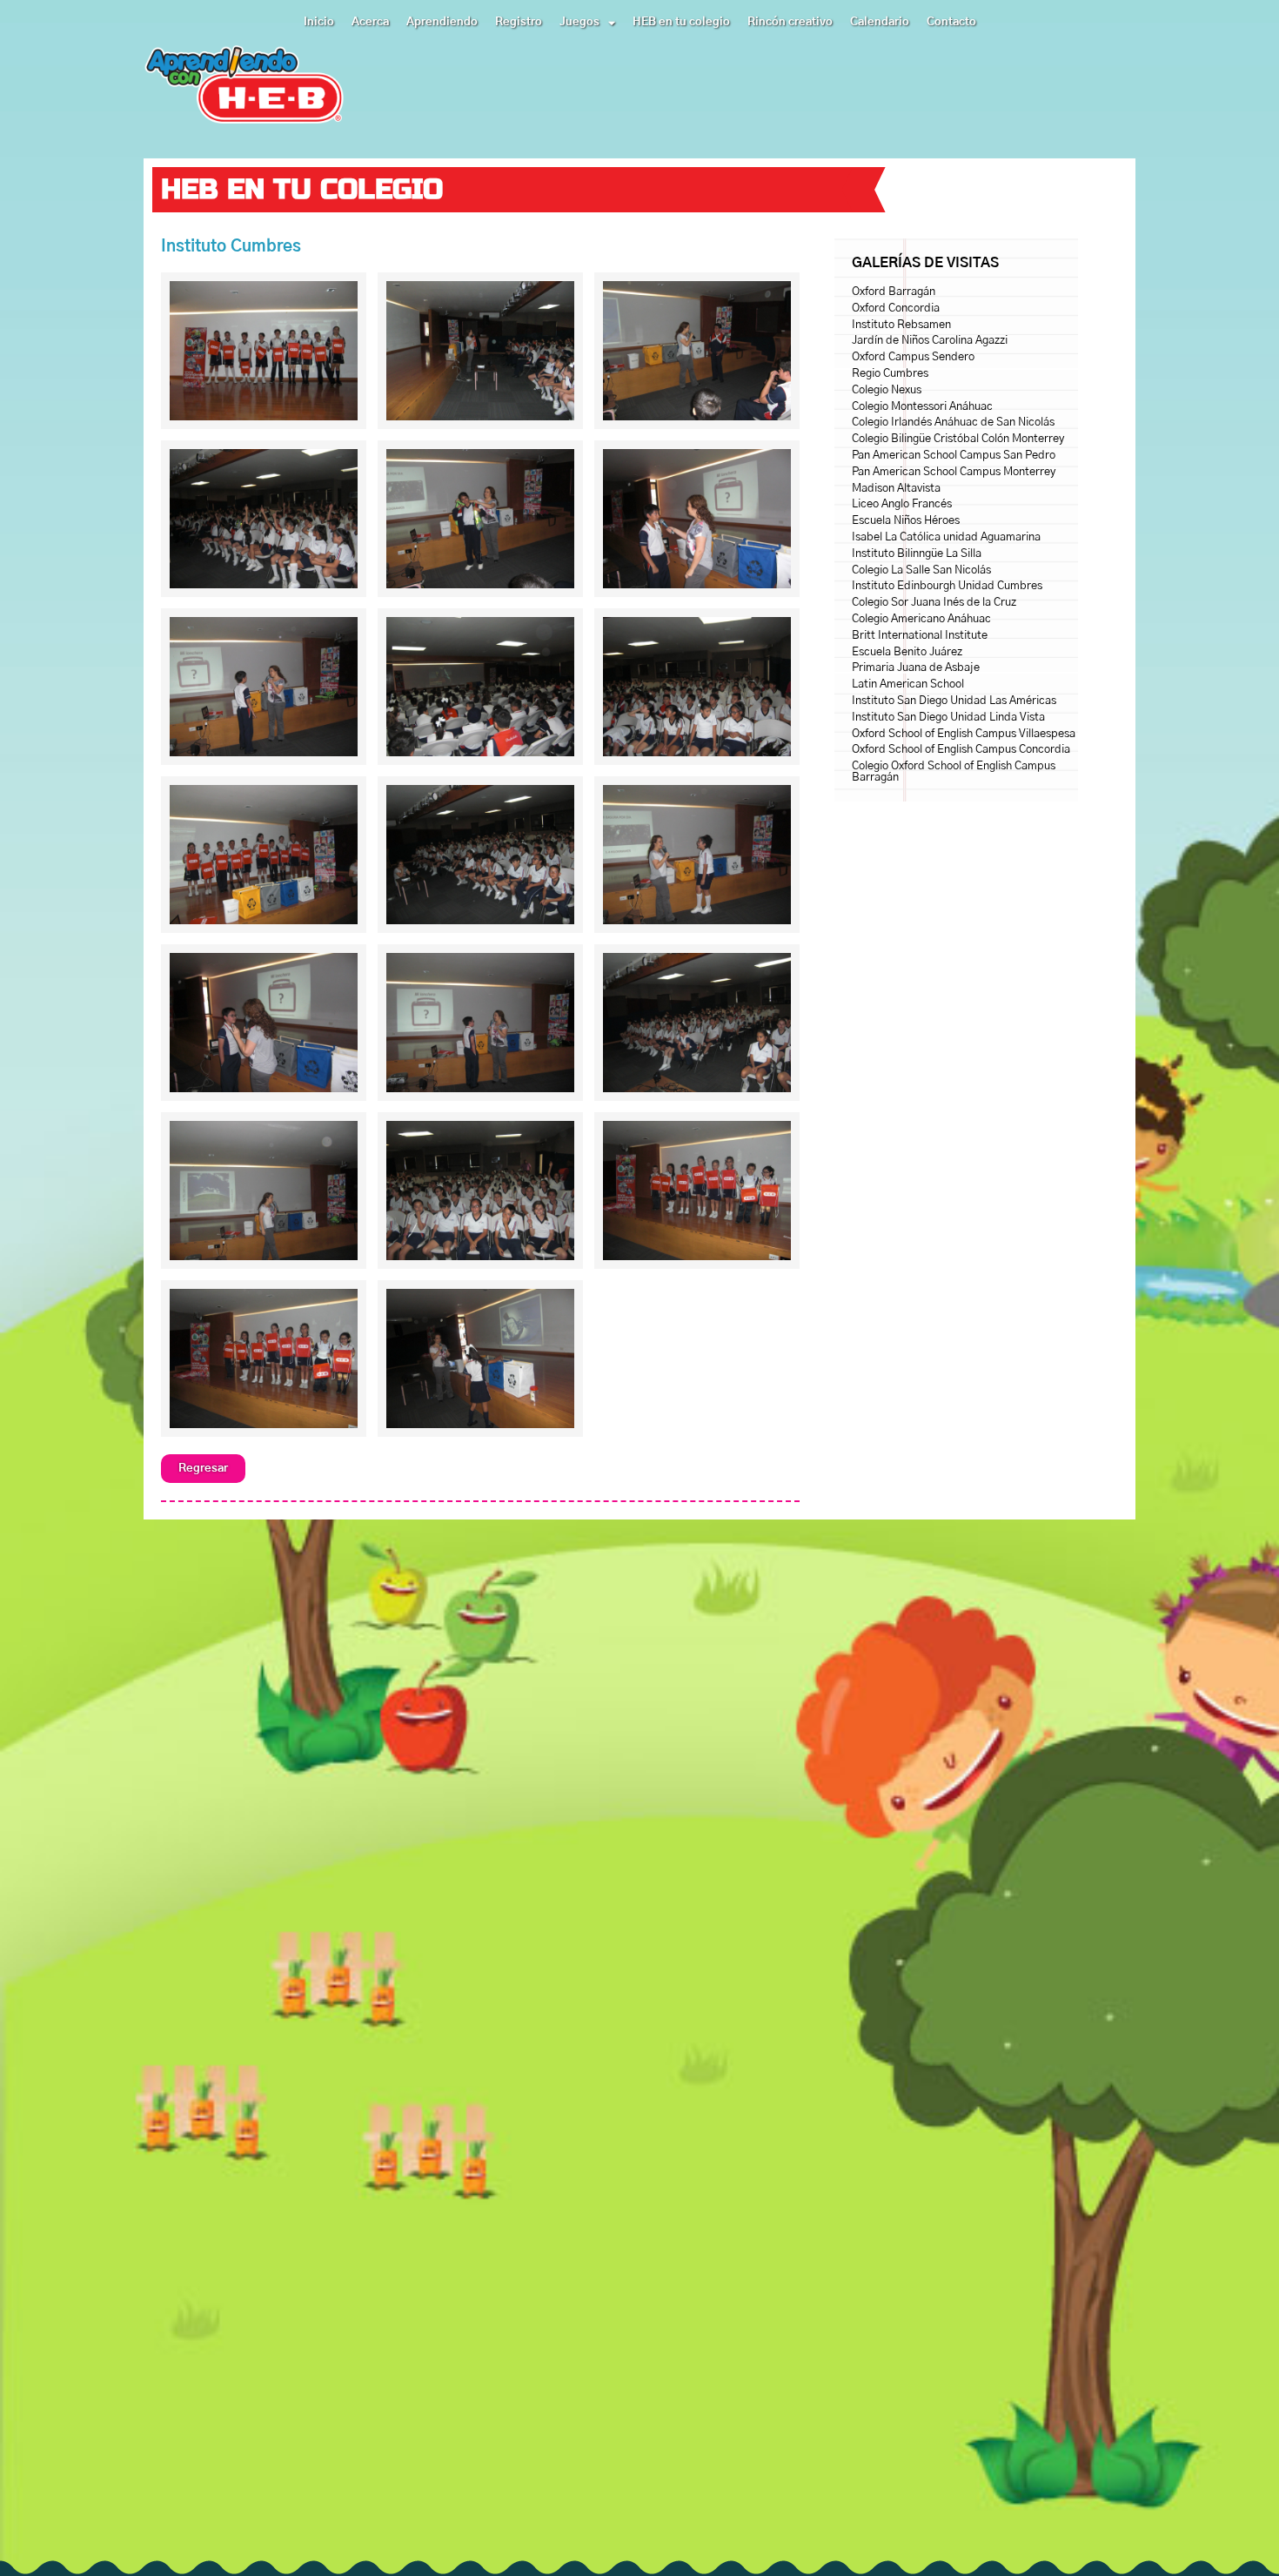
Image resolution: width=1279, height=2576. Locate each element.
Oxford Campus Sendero (913, 357)
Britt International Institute (920, 636)
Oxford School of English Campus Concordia (961, 750)
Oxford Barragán (894, 292)
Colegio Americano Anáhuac (921, 619)
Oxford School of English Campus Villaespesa (964, 734)
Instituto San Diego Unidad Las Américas (954, 701)
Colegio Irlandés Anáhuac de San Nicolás (953, 423)
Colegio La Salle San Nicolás (921, 570)
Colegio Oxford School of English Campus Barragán (954, 772)
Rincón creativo (790, 22)
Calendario (880, 22)
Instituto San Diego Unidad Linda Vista (948, 718)
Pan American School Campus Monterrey (954, 472)
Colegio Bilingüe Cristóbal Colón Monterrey (958, 439)
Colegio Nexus (887, 390)
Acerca (370, 22)
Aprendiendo (442, 22)
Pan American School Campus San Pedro (954, 456)
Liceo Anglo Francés (902, 504)
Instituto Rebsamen (901, 325)
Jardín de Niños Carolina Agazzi (930, 341)
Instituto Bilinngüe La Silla (917, 554)
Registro (519, 22)
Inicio (319, 22)
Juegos (579, 22)
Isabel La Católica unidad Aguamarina (946, 537)
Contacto (951, 22)
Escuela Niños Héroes (906, 521)
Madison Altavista (896, 489)
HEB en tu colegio (681, 22)
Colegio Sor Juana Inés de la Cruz (934, 603)
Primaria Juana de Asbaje (916, 668)
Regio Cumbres (890, 374)
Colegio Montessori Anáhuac (922, 407)
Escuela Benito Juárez (907, 652)
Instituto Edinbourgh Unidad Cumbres (947, 586)
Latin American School (908, 684)
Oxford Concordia (896, 309)
